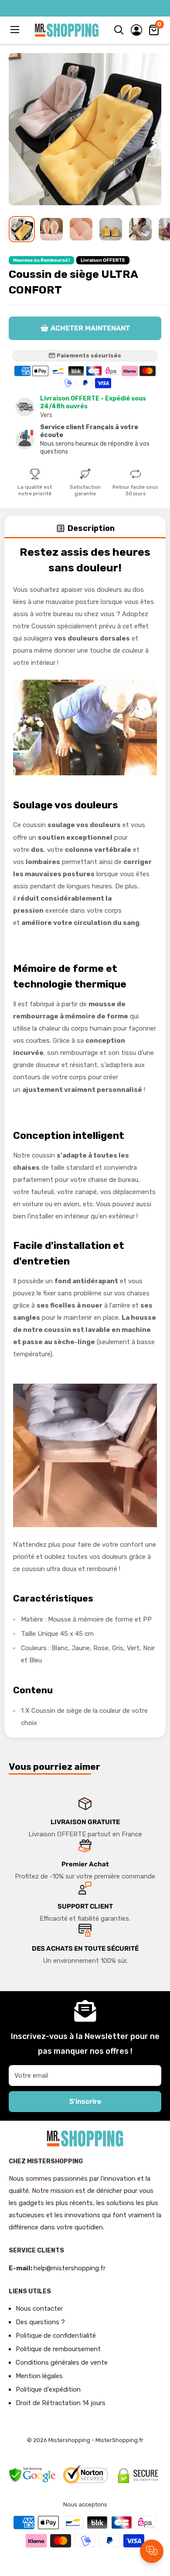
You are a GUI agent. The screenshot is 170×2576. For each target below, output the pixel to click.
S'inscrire (85, 2101)
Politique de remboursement (58, 2349)
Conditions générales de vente (62, 2362)
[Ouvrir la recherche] (119, 30)
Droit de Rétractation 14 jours (61, 2403)
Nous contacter (39, 2309)
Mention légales (39, 2376)
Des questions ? (40, 2322)
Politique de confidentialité (56, 2336)
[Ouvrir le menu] (16, 30)
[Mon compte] (136, 30)
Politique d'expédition (48, 2389)
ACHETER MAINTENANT (90, 328)
